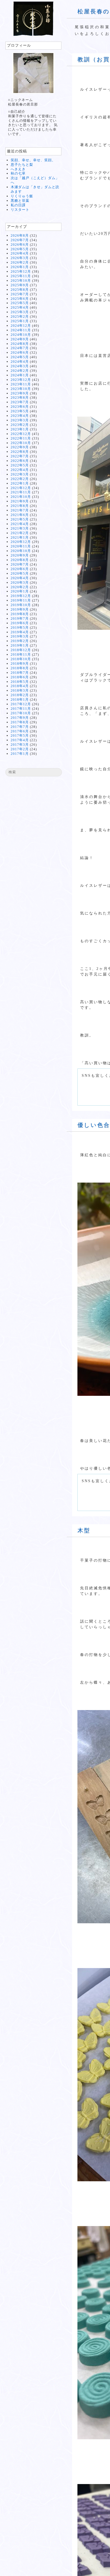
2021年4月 (20, 524)
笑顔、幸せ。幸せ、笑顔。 (33, 160)
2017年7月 (20, 727)
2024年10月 (21, 335)
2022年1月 (20, 483)
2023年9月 (20, 393)
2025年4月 (20, 307)
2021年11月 (21, 492)
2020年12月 (21, 542)
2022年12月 (21, 434)
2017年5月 (20, 735)
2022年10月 (21, 443)
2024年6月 (20, 352)
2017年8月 (20, 722)
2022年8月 (20, 452)
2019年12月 (21, 596)
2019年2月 (20, 641)
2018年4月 (20, 686)
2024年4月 (20, 362)
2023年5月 (20, 411)
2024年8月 (20, 344)
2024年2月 (20, 371)
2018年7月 (20, 673)
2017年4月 (20, 740)
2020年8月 (20, 560)
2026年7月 (20, 240)
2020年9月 (20, 555)
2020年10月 (21, 551)
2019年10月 (21, 605)
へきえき (18, 169)
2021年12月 (21, 488)
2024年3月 (20, 366)
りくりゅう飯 (22, 196)
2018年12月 (21, 650)
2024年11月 (21, 330)
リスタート (20, 210)
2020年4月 (20, 578)
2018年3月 (20, 690)
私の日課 (18, 205)
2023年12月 (21, 380)
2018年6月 (20, 677)
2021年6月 (20, 515)
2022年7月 (20, 456)
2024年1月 (20, 375)
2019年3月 (20, 636)
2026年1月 (20, 267)
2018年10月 (21, 659)
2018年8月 (20, 668)
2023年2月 (20, 425)
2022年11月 (21, 438)
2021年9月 (20, 501)
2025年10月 (21, 281)
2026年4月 (20, 253)
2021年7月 (20, 510)
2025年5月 (20, 303)
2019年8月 (20, 614)
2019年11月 (21, 600)
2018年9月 (20, 664)
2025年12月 (21, 271)
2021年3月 (20, 528)
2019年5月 (20, 628)
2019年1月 (20, 645)
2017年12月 (21, 704)
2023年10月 (21, 389)
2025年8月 (20, 290)
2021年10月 (21, 497)
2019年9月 (20, 609)
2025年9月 (20, 285)
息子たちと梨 (22, 165)
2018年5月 (20, 682)
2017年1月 (20, 754)
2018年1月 (20, 700)
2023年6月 (20, 407)
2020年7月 (20, 564)
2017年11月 (21, 709)
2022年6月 (20, 461)
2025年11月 (21, 276)
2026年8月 (20, 235)
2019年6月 (20, 623)
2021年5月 (20, 519)
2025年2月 (20, 317)
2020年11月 (21, 546)
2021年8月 (20, 506)
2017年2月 (20, 749)
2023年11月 (21, 384)
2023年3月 (20, 420)
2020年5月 (20, 573)
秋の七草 (18, 173)
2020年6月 (20, 569)
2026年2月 (20, 262)
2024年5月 (20, 357)
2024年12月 (21, 326)
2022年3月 (20, 474)
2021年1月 (20, 537)
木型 (84, 1530)
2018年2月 (20, 695)
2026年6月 (20, 245)
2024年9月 (20, 339)
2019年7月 (20, 618)
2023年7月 (20, 402)
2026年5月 (20, 249)
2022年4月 (20, 470)
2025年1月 (20, 321)
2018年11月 (21, 654)
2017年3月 (20, 745)
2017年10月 (21, 713)
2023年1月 (20, 429)
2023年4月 (20, 416)
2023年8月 (20, 398)
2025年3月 (20, 312)
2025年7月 (20, 294)
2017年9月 (20, 718)
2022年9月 (20, 447)
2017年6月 (20, 731)
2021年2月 (20, 533)
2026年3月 (20, 258)
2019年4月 (20, 632)
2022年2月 (20, 479)
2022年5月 (20, 465)
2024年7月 (20, 348)
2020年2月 (20, 587)
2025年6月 (20, 299)
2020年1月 (20, 591)
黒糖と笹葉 (20, 201)
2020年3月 (20, 582)
